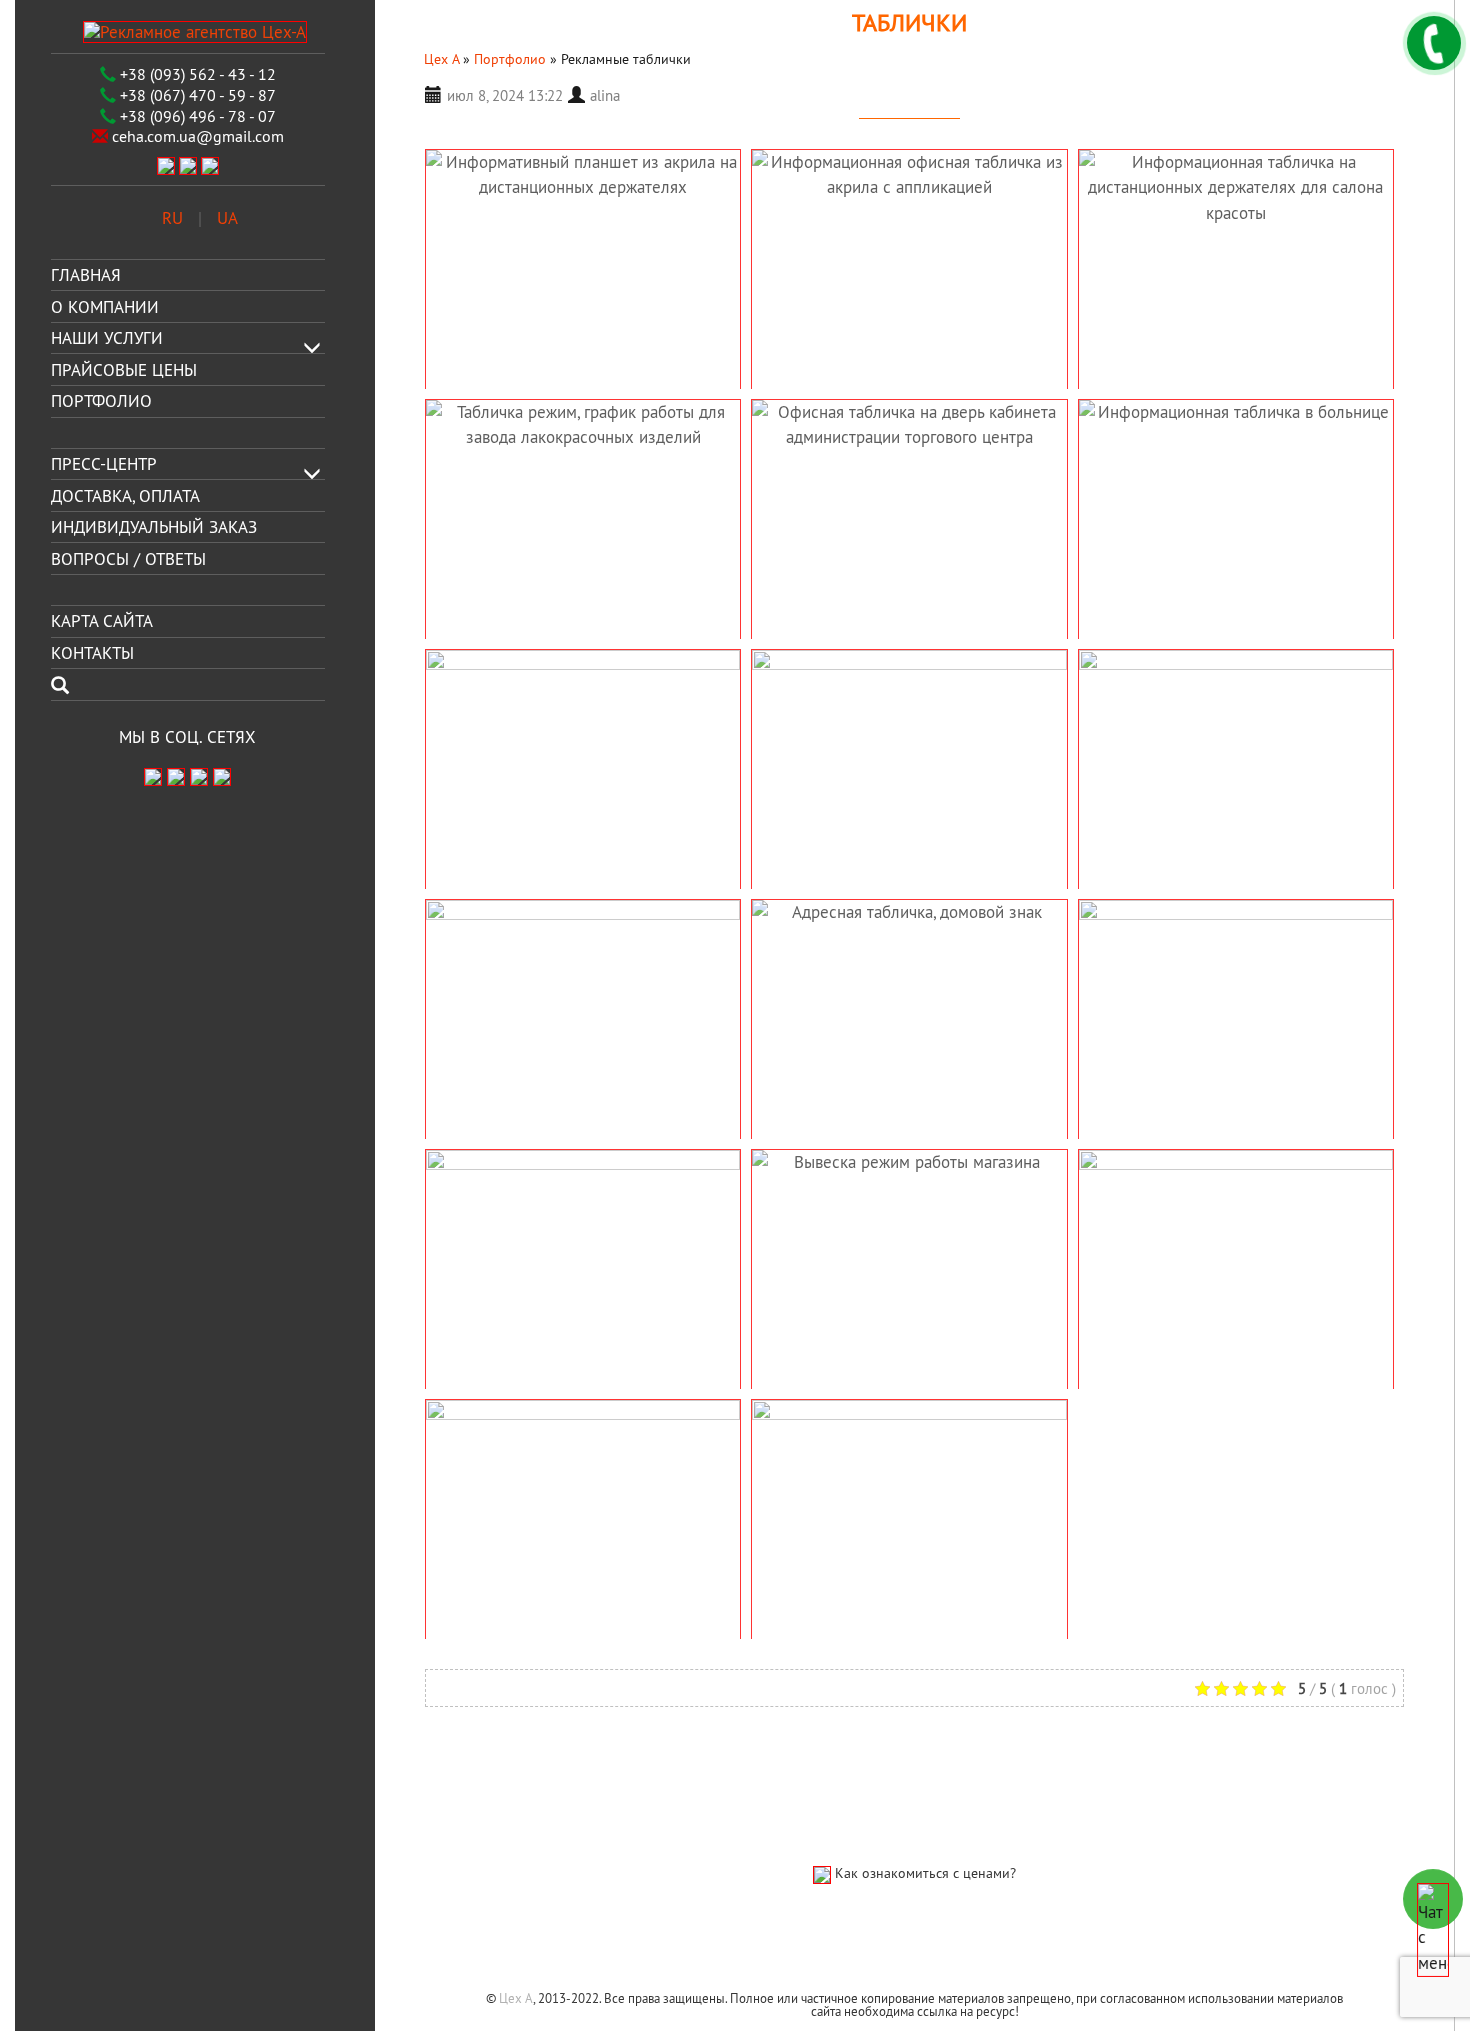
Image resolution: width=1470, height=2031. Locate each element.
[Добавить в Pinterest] (503, 1687)
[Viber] (166, 164)
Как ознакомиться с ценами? (925, 1873)
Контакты (92, 653)
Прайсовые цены (124, 369)
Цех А (516, 1998)
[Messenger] (210, 164)
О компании (105, 306)
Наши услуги (107, 338)
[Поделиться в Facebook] (443, 1687)
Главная (86, 275)
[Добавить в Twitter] (533, 1687)
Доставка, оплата (125, 495)
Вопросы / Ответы (128, 558)
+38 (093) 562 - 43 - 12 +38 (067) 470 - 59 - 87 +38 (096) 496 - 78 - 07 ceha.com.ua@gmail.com (196, 105)
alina (605, 95)
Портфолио (101, 401)
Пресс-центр (104, 464)
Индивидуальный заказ (154, 527)
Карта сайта (102, 621)
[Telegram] (188, 164)
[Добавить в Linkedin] (473, 1687)
